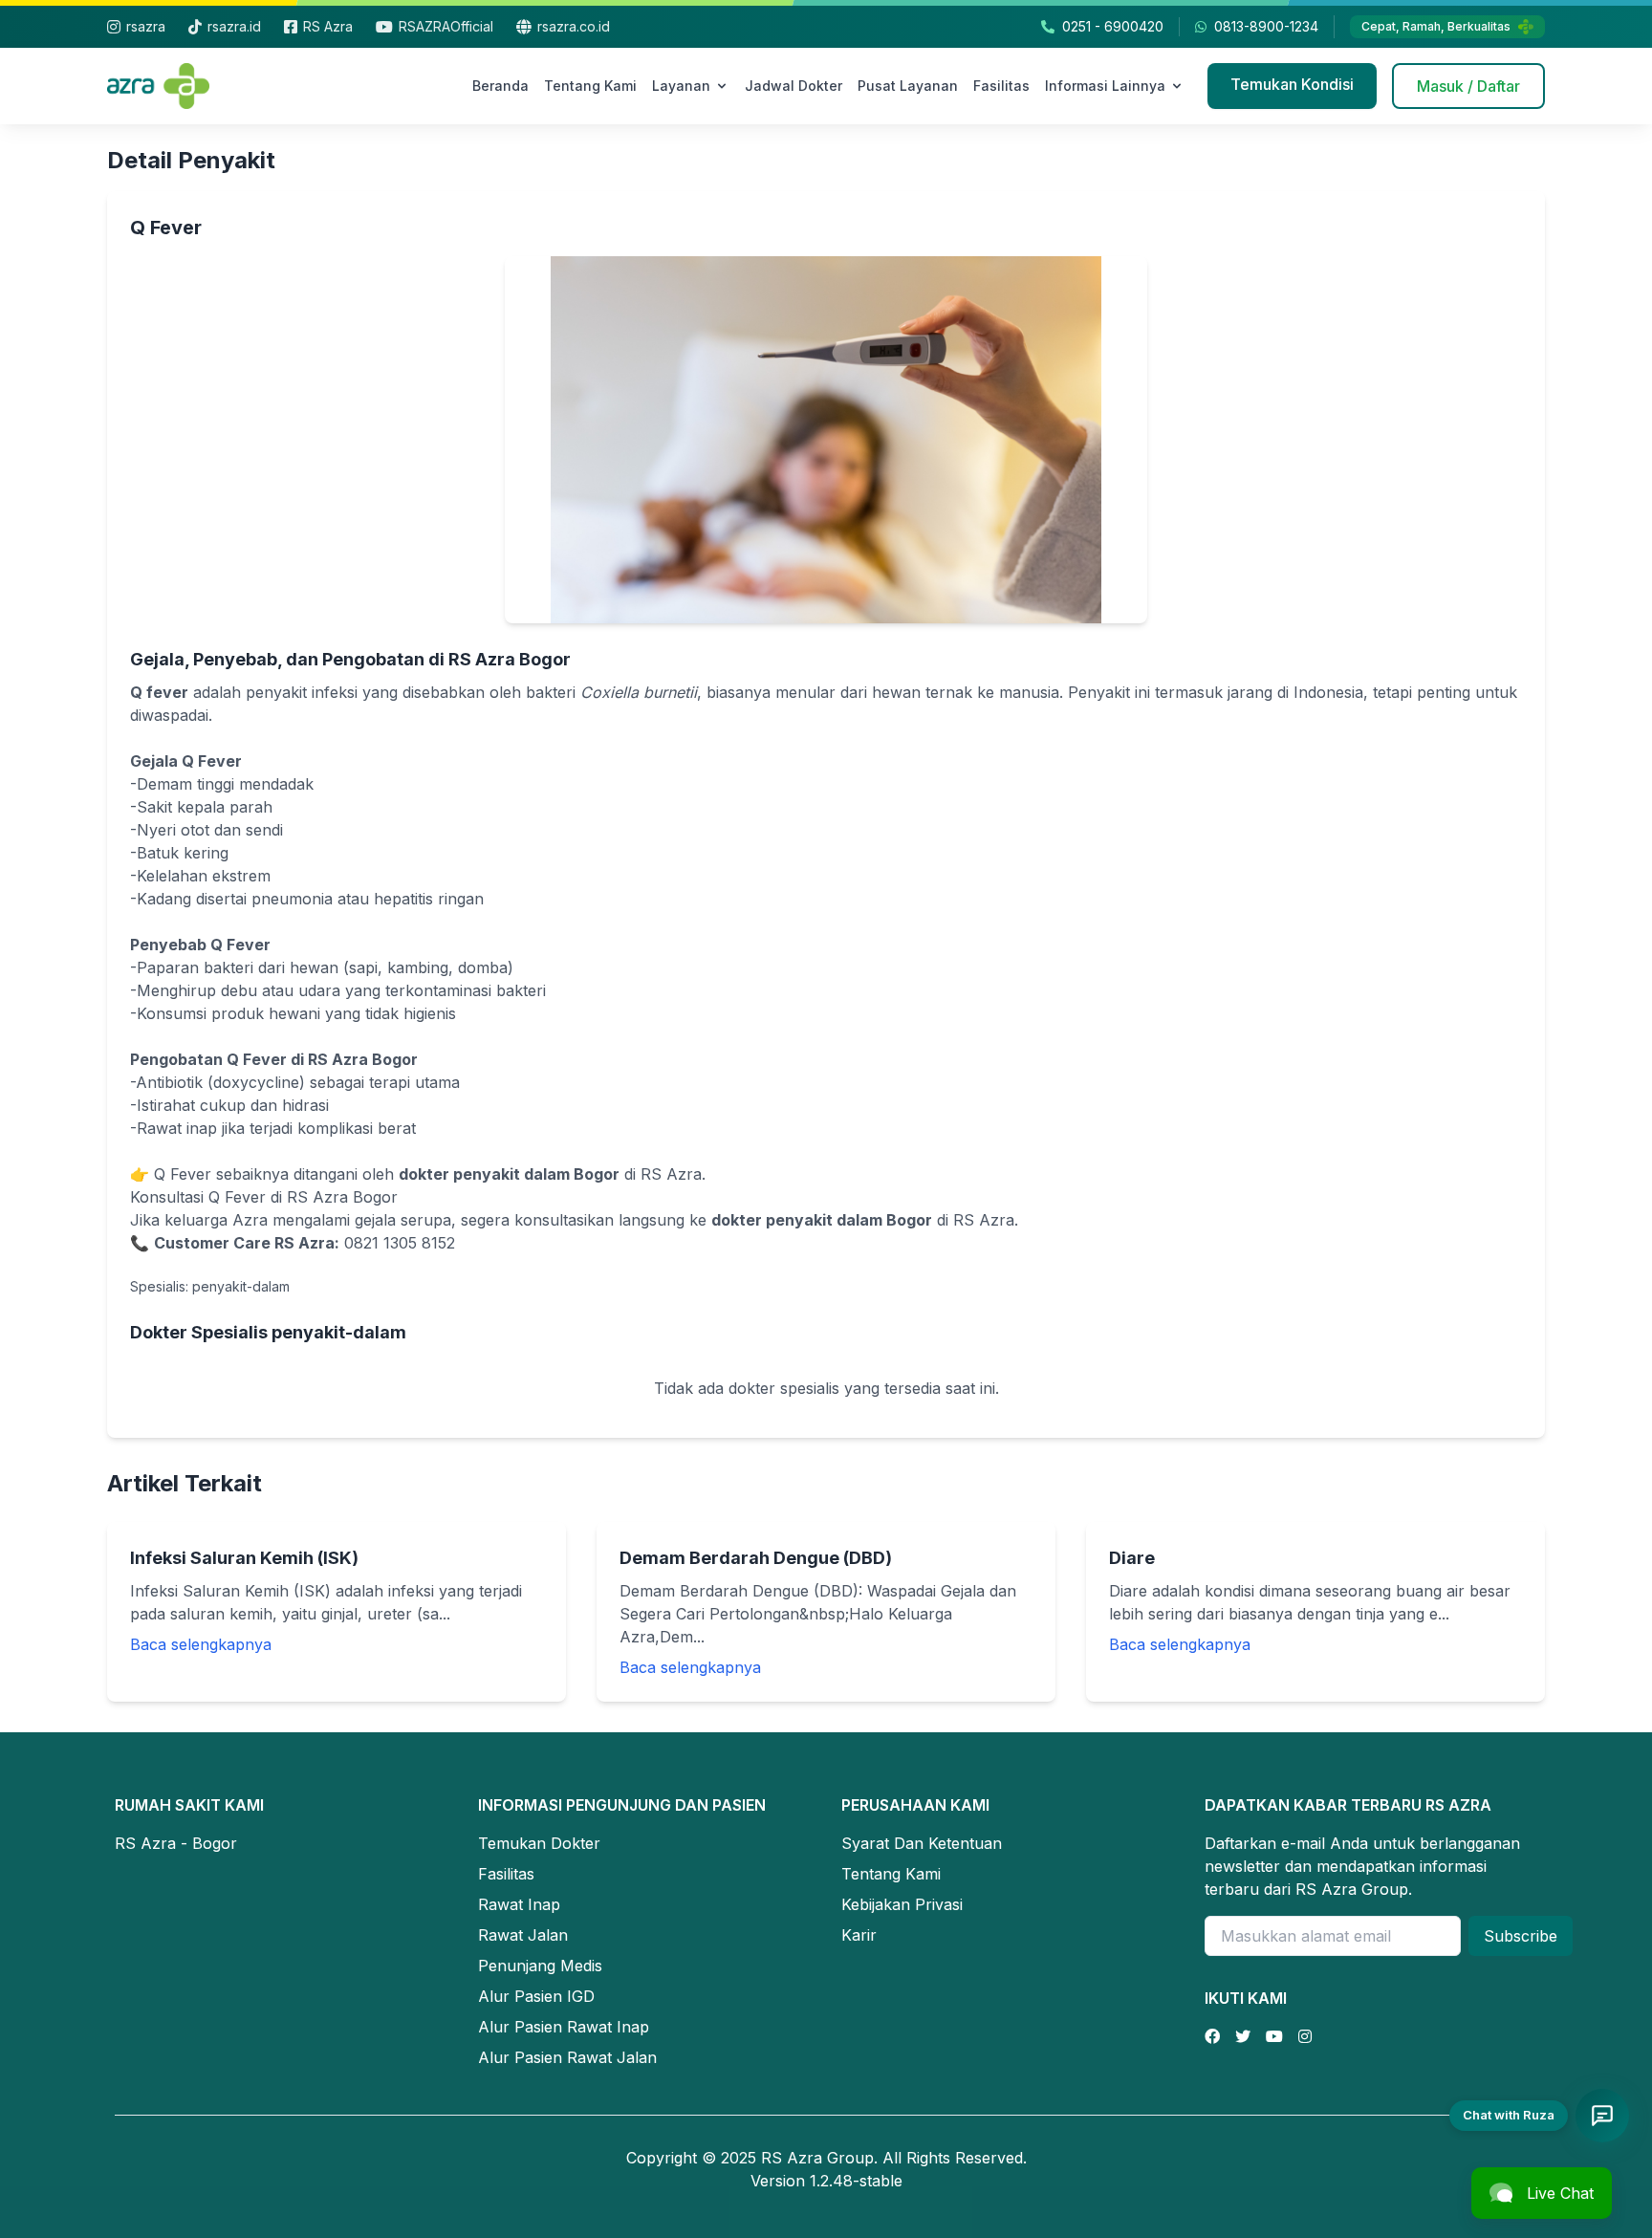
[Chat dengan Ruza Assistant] (1602, 2116)
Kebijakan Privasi (902, 1904)
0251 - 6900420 (1113, 26)
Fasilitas (1001, 86)
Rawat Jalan (523, 1935)
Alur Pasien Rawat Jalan (567, 2057)
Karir (859, 1935)
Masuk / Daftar (1468, 86)
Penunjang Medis (540, 1966)
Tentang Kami (590, 86)
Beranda (500, 86)
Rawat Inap (519, 1904)
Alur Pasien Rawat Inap (564, 2027)
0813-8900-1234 (1266, 26)
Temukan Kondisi (1292, 84)
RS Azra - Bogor (176, 1843)
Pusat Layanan (908, 86)
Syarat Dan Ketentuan (922, 1843)
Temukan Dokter (539, 1843)
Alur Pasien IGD (536, 1996)
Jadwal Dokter (793, 86)
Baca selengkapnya (201, 1644)
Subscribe (1521, 1936)
